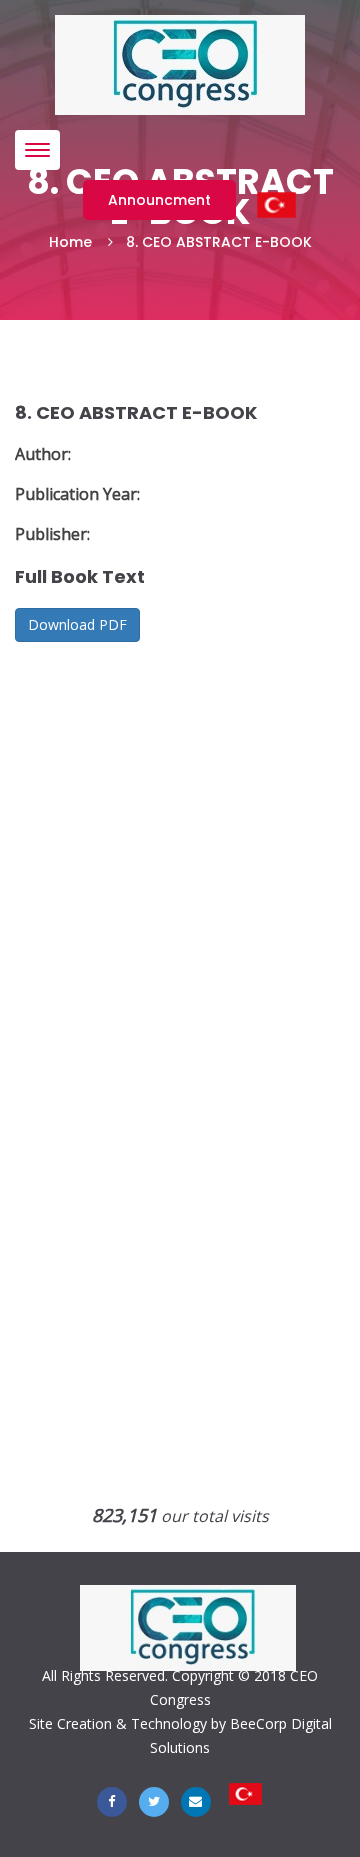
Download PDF (77, 624)
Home (70, 242)
